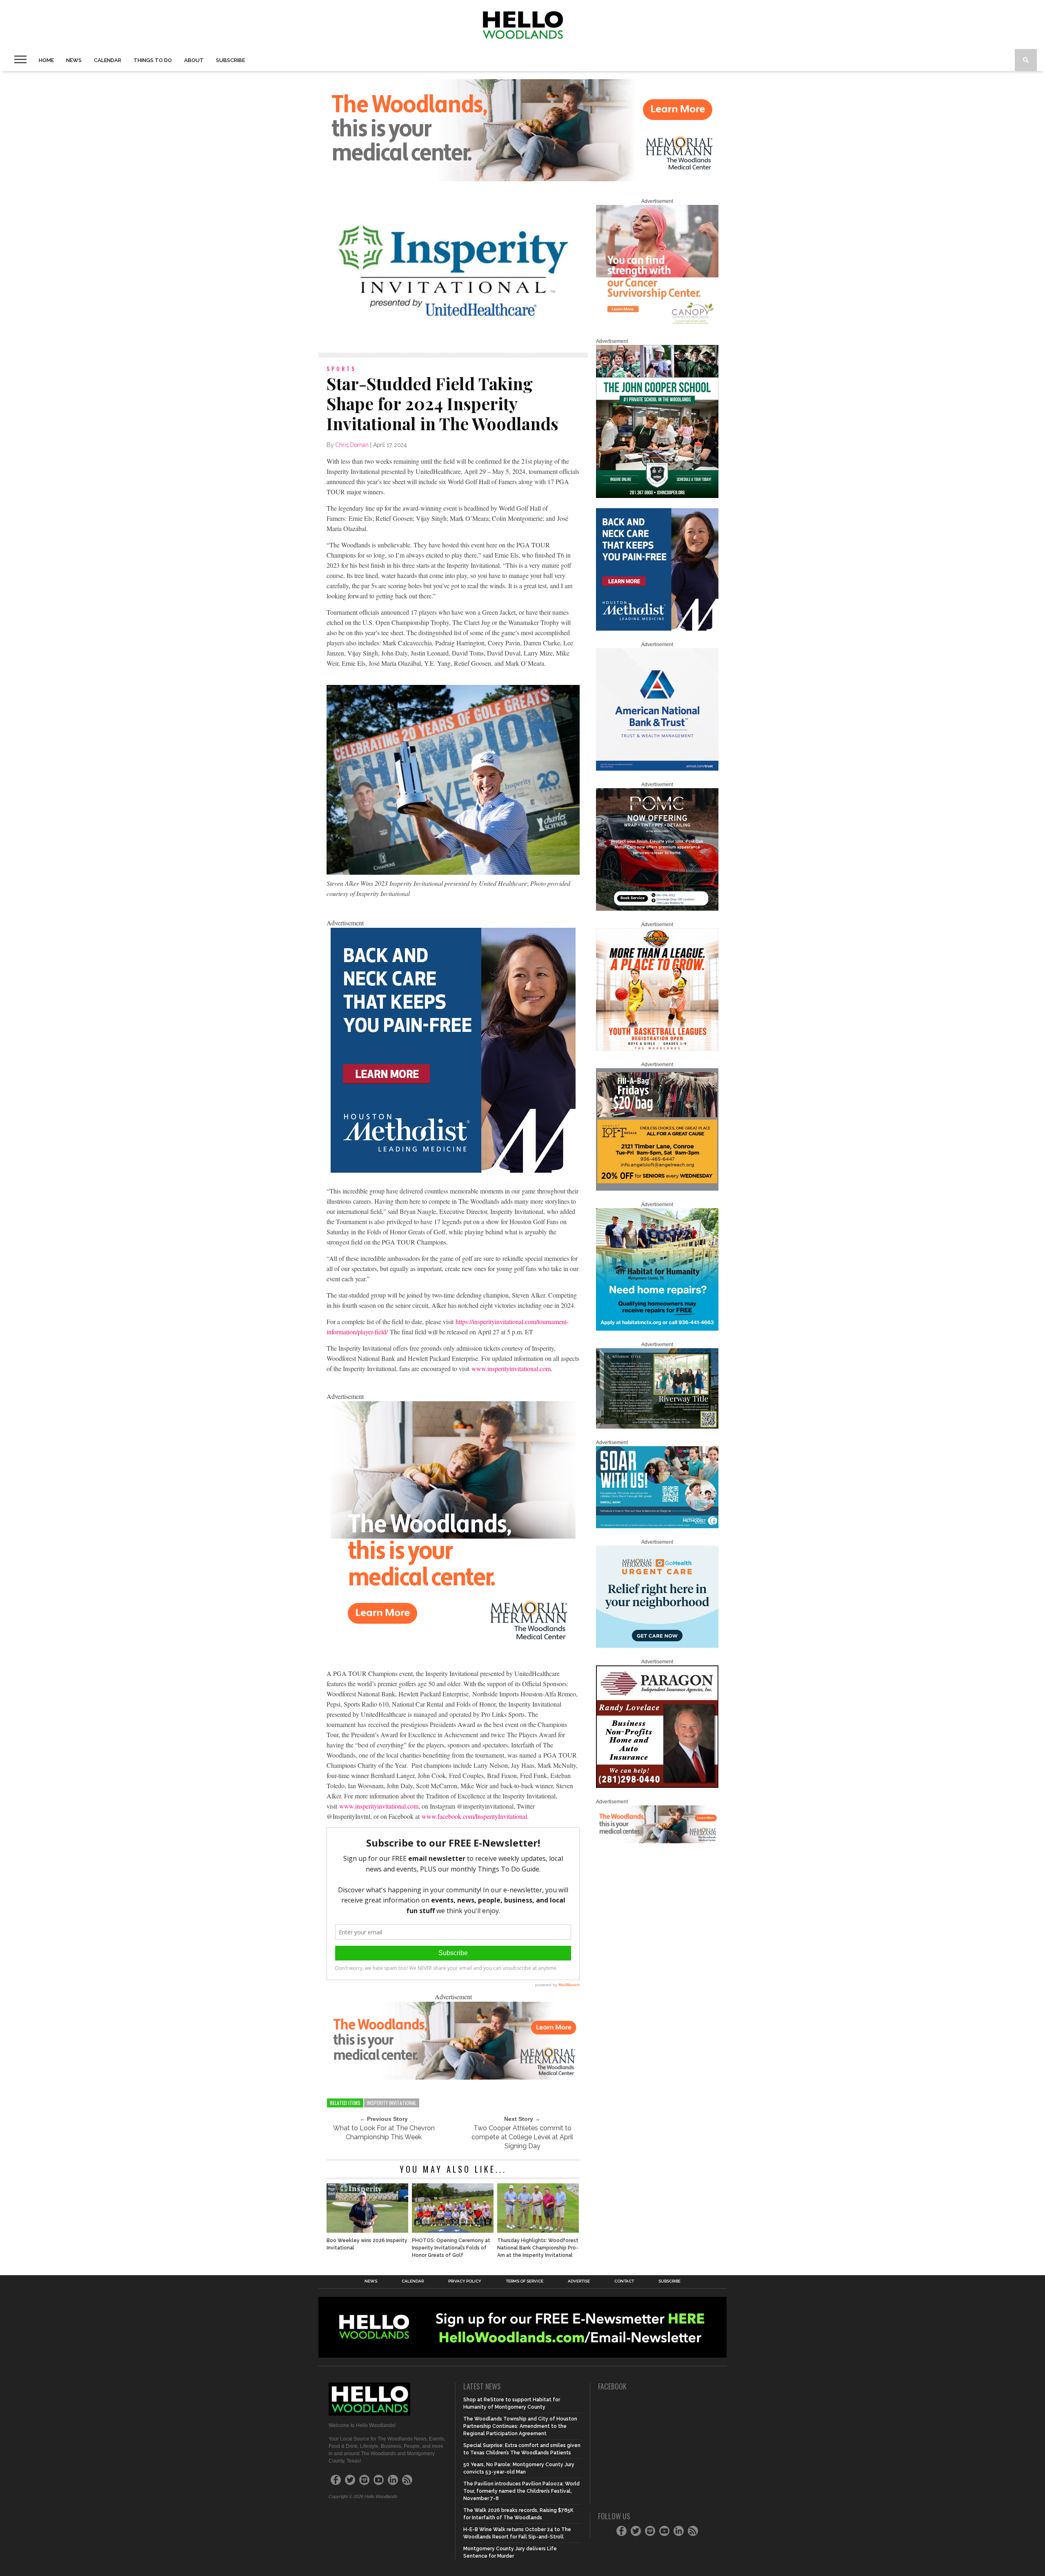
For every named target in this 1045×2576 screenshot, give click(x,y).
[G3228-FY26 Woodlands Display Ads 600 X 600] (453, 1644)
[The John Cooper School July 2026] (657, 496)
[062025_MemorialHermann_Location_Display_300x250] (657, 1646)
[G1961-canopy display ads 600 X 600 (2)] (657, 326)
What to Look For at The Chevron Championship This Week (384, 2133)
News (74, 60)
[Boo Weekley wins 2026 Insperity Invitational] (367, 2230)
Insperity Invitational (392, 2103)
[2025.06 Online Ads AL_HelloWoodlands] (657, 1189)
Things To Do (153, 60)
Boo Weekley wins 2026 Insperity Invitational (367, 2244)
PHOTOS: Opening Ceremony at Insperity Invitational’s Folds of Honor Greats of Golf (451, 2248)
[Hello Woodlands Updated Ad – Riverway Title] (657, 1427)
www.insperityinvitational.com (511, 1368)
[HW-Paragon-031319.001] (657, 1786)
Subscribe (230, 60)
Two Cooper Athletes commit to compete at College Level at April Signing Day (522, 2137)
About (194, 60)
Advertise (579, 2281)
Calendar (108, 60)
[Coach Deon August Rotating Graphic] (657, 1049)
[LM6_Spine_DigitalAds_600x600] (453, 1170)
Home (46, 60)
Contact (624, 2281)
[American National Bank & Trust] (657, 769)
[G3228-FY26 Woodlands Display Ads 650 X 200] (453, 2077)
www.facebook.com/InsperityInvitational (474, 1816)
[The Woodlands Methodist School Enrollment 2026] (657, 1527)
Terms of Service (525, 2281)
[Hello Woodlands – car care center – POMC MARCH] (657, 909)
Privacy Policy (465, 2281)
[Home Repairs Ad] (657, 1329)
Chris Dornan (352, 445)
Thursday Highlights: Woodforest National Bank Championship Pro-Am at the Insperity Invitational (538, 2248)
